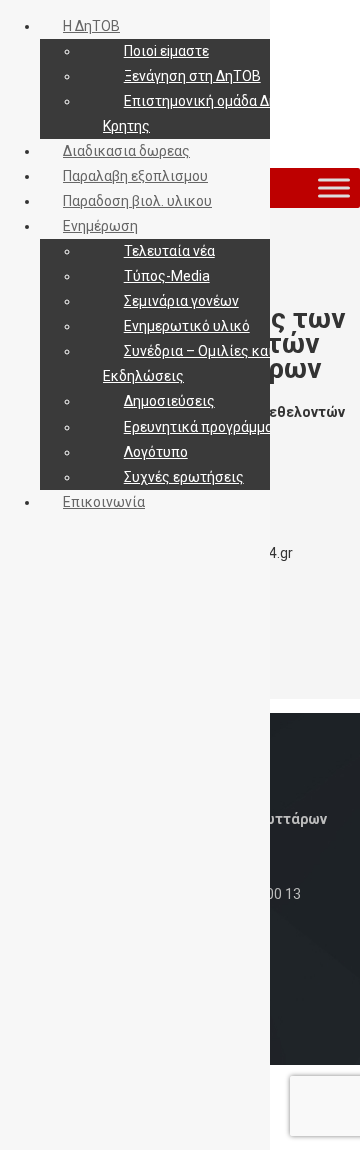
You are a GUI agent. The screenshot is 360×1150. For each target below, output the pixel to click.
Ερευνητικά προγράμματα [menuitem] (206, 427)
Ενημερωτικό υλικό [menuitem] (187, 326)
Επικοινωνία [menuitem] (104, 502)
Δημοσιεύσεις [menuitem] (169, 401)
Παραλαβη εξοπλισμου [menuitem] (135, 176)
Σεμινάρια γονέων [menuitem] (181, 301)
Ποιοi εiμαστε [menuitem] (166, 51)
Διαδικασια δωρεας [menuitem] (126, 151)
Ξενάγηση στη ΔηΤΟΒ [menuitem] (192, 76)
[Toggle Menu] (334, 187)
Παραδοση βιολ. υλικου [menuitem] (137, 201)
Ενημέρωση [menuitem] (100, 226)
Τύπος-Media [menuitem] (167, 276)
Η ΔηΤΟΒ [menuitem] (91, 26)
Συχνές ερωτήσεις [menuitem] (184, 477)
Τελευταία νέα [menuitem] (169, 251)
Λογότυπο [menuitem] (156, 452)
